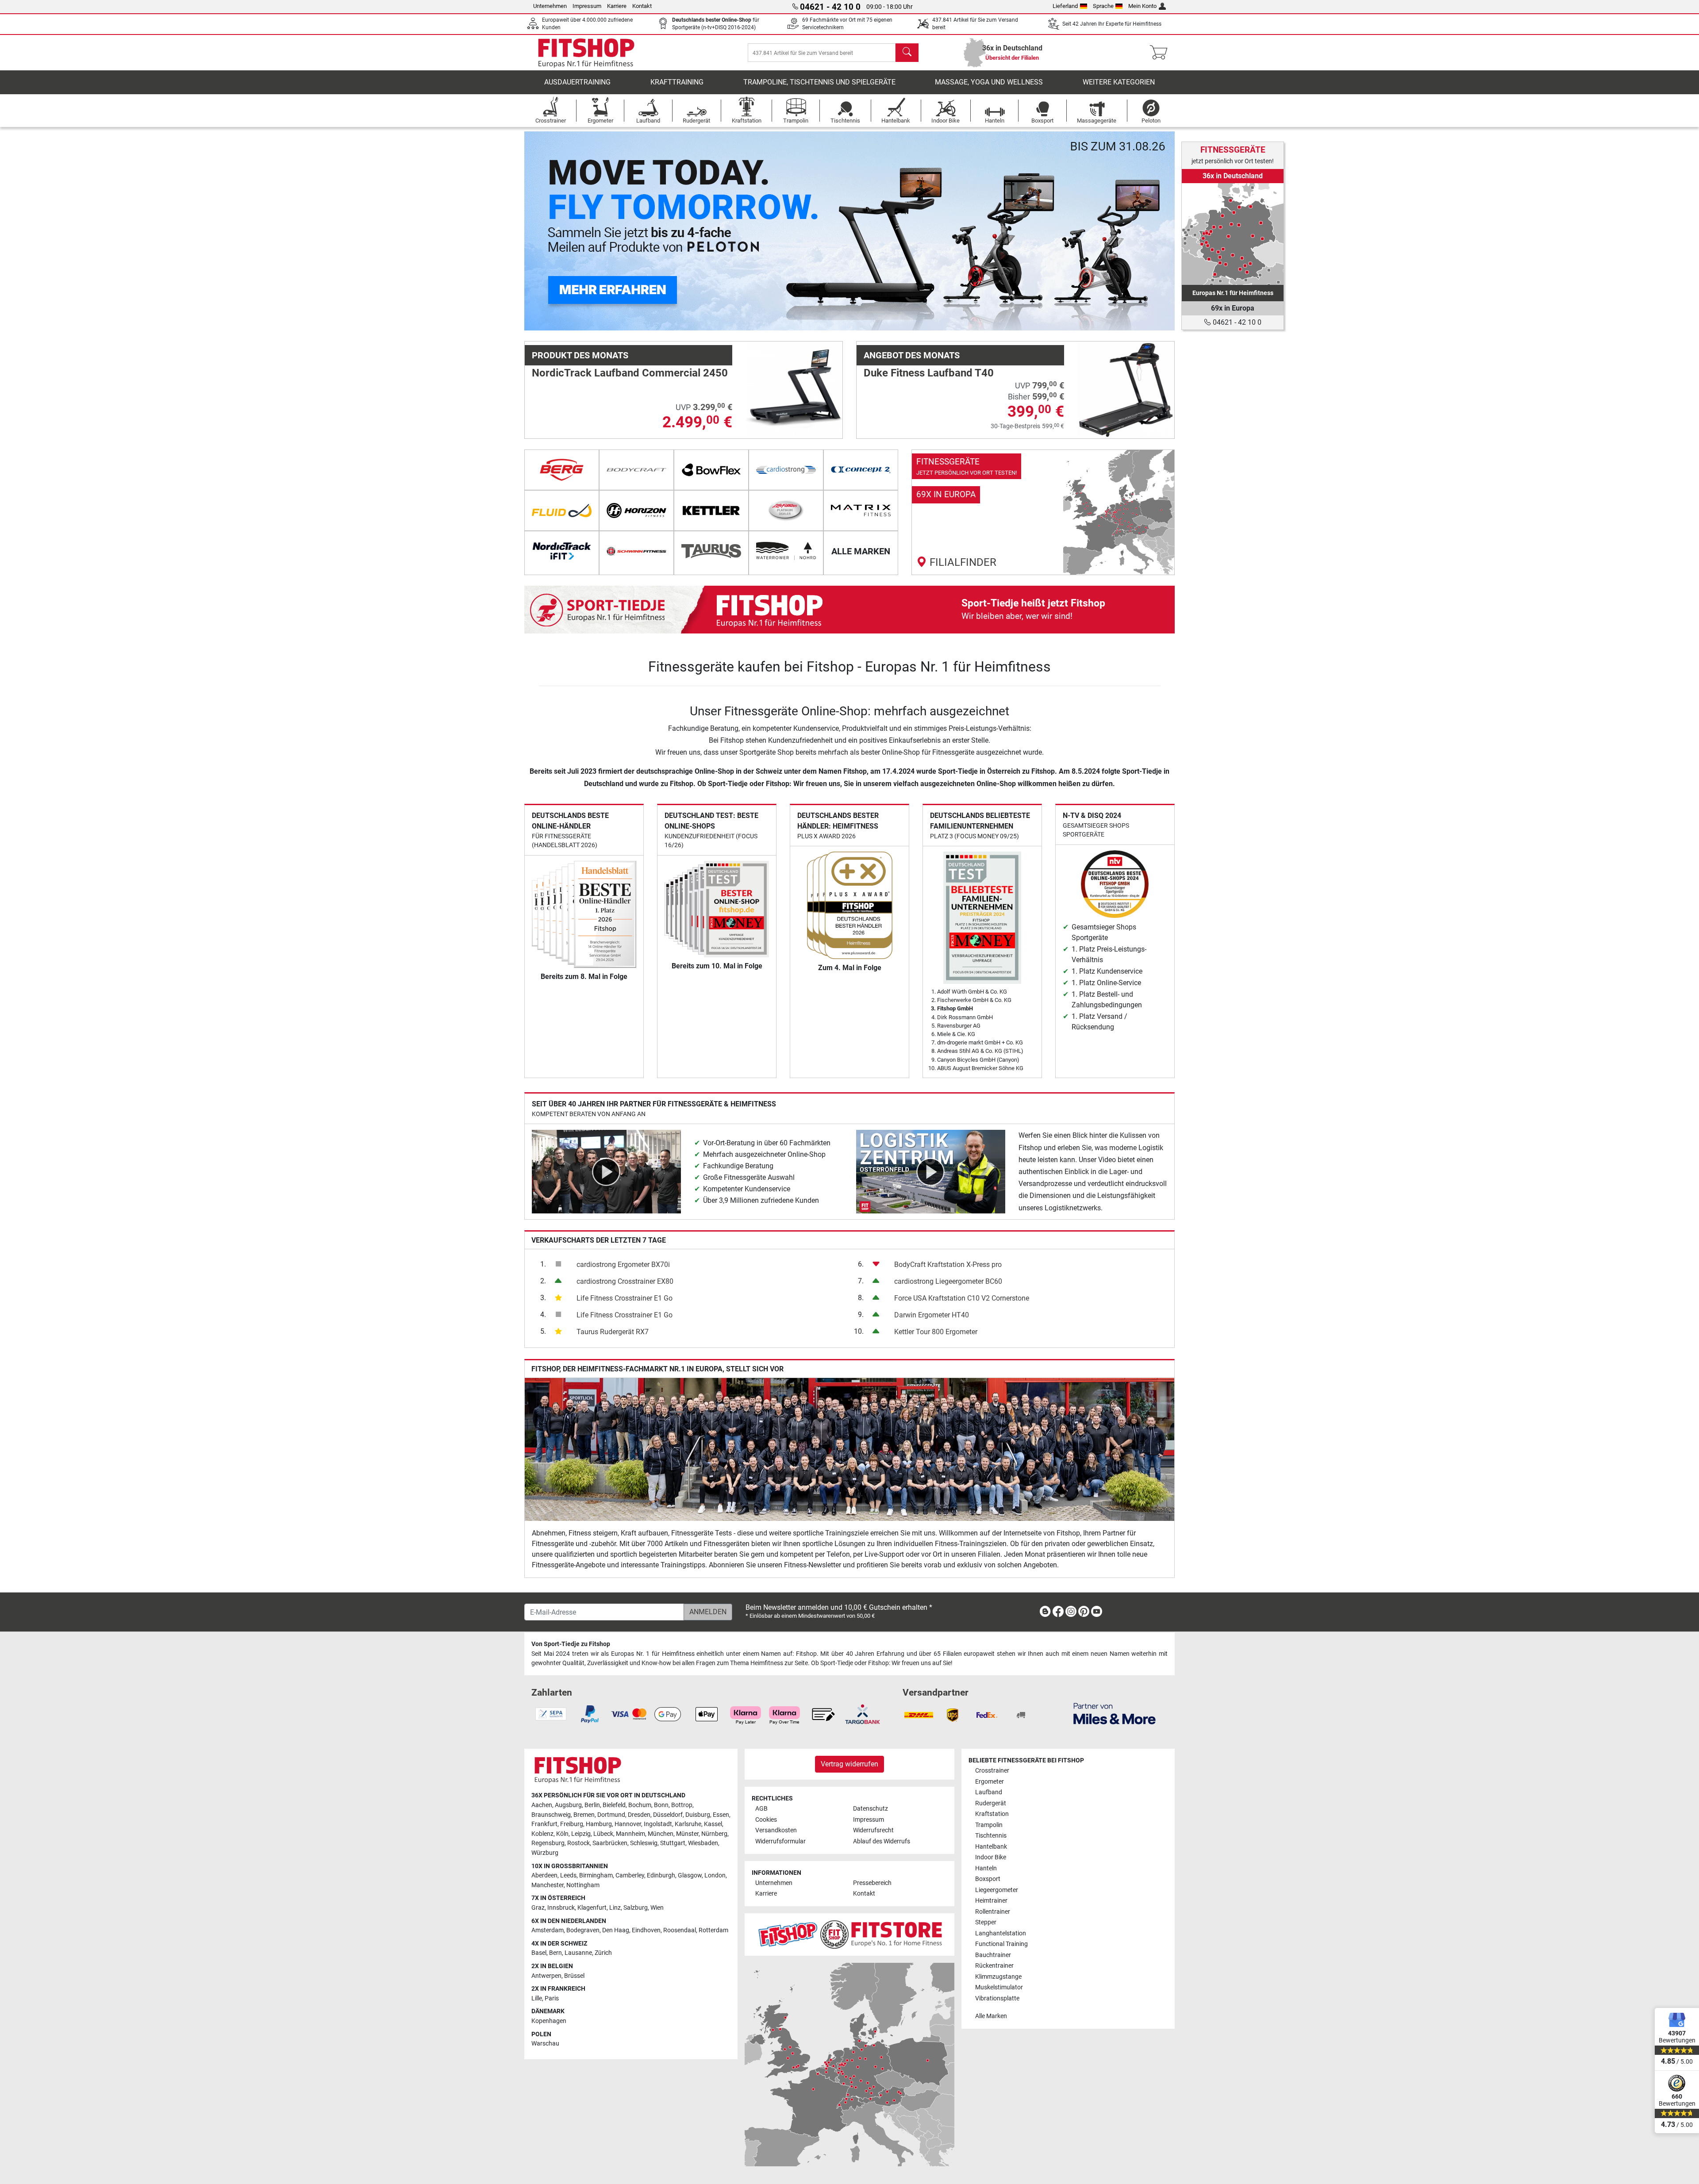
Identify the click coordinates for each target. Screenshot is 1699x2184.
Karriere (617, 6)
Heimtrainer (991, 1901)
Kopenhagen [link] (549, 2021)
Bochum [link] (640, 1805)
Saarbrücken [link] (610, 1843)
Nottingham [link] (583, 1885)
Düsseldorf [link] (668, 1815)
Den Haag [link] (616, 1930)
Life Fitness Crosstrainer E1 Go (625, 1298)
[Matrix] (861, 510)
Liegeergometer (997, 1890)
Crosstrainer (992, 1771)
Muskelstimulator (999, 1987)
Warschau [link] (545, 2044)
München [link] (661, 1834)
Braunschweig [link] (551, 1815)
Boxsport (988, 1879)
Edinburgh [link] (661, 1875)
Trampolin (989, 1825)
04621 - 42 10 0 (1236, 322)
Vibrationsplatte (997, 1998)
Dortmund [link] (611, 1815)
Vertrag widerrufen (849, 1764)
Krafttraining (677, 82)
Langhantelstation (1001, 1933)
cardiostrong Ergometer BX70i (623, 1265)
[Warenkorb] (1161, 53)
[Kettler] (711, 510)
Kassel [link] (713, 1824)
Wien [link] (657, 1908)
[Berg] (562, 470)
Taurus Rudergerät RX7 (613, 1332)
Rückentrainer (994, 1966)
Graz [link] (538, 1908)
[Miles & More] (1115, 1713)
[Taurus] (711, 551)
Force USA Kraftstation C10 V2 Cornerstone (962, 1298)
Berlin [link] (592, 1805)
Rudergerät (991, 1803)
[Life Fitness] (786, 510)
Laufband (989, 1792)
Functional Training (1001, 1944)
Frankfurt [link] (544, 1824)
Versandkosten (776, 1830)
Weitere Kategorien (1119, 82)
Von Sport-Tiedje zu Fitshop (571, 1644)
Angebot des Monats (912, 355)
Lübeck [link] (603, 1834)
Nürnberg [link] (714, 1834)
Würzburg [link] (545, 1853)
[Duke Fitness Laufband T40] (1126, 390)
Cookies (766, 1820)
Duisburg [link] (698, 1815)
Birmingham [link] (596, 1875)
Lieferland (1065, 6)
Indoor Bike (991, 1857)
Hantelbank (991, 1847)
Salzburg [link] (636, 1908)
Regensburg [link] (548, 1843)
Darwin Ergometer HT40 (932, 1315)
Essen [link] (721, 1815)
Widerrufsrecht (873, 1830)
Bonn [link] (661, 1805)
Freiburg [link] (572, 1824)
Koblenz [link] (542, 1834)
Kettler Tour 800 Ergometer (936, 1332)
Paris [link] (552, 1998)
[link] (1043, 512)
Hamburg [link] (599, 1824)
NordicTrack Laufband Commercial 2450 (630, 373)
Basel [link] (539, 1953)
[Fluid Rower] (562, 510)
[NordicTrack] (562, 551)
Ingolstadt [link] (658, 1824)
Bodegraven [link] (583, 1930)
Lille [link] (537, 1998)
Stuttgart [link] (673, 1843)
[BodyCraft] (636, 470)
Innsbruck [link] (561, 1908)
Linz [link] (615, 1908)
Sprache (1103, 6)
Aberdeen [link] (544, 1875)
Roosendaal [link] (680, 1930)
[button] (557, 231)
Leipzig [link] (581, 1834)
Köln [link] (562, 1834)
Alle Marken (991, 2016)
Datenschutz (871, 1809)
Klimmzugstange (998, 1977)
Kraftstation (992, 1814)
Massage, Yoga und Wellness (989, 82)
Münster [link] (687, 1834)
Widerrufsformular (780, 1841)
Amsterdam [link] (548, 1930)
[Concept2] (861, 470)
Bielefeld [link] (614, 1805)
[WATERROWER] (786, 551)
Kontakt (642, 6)
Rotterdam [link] (713, 1930)
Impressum (587, 6)
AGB (761, 1809)
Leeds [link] (568, 1875)
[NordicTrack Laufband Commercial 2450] (794, 390)
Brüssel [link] (574, 1976)
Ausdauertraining (577, 82)
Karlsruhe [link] (688, 1824)
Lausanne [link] (578, 1953)
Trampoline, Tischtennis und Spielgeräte (819, 82)
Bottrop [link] (682, 1805)
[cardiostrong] (786, 470)
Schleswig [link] (644, 1843)
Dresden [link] (639, 1815)
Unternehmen (550, 6)
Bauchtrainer (993, 1955)
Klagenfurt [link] (592, 1908)
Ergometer (990, 1782)
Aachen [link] (542, 1805)
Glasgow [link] (690, 1875)
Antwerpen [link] (546, 1976)
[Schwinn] (636, 551)
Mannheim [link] (630, 1834)
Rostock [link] (579, 1843)
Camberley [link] (630, 1875)
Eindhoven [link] (646, 1930)
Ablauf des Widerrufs (882, 1841)
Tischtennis (991, 1836)
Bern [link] (555, 1953)
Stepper (986, 1922)
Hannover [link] (628, 1824)
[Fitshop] (586, 52)
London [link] (715, 1875)
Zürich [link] (603, 1953)
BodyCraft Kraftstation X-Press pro (948, 1265)
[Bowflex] (711, 470)
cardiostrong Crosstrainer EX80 (625, 1281)
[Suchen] (907, 53)
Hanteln (986, 1868)
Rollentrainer (993, 1912)
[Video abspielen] (606, 1171)
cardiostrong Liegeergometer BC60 (948, 1281)
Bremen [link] (584, 1815)
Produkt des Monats (580, 355)
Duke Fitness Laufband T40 (929, 373)
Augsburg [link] (568, 1805)
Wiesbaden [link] (703, 1843)
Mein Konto (1142, 6)
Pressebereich (872, 1883)
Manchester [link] (548, 1885)
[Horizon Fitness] (636, 510)
